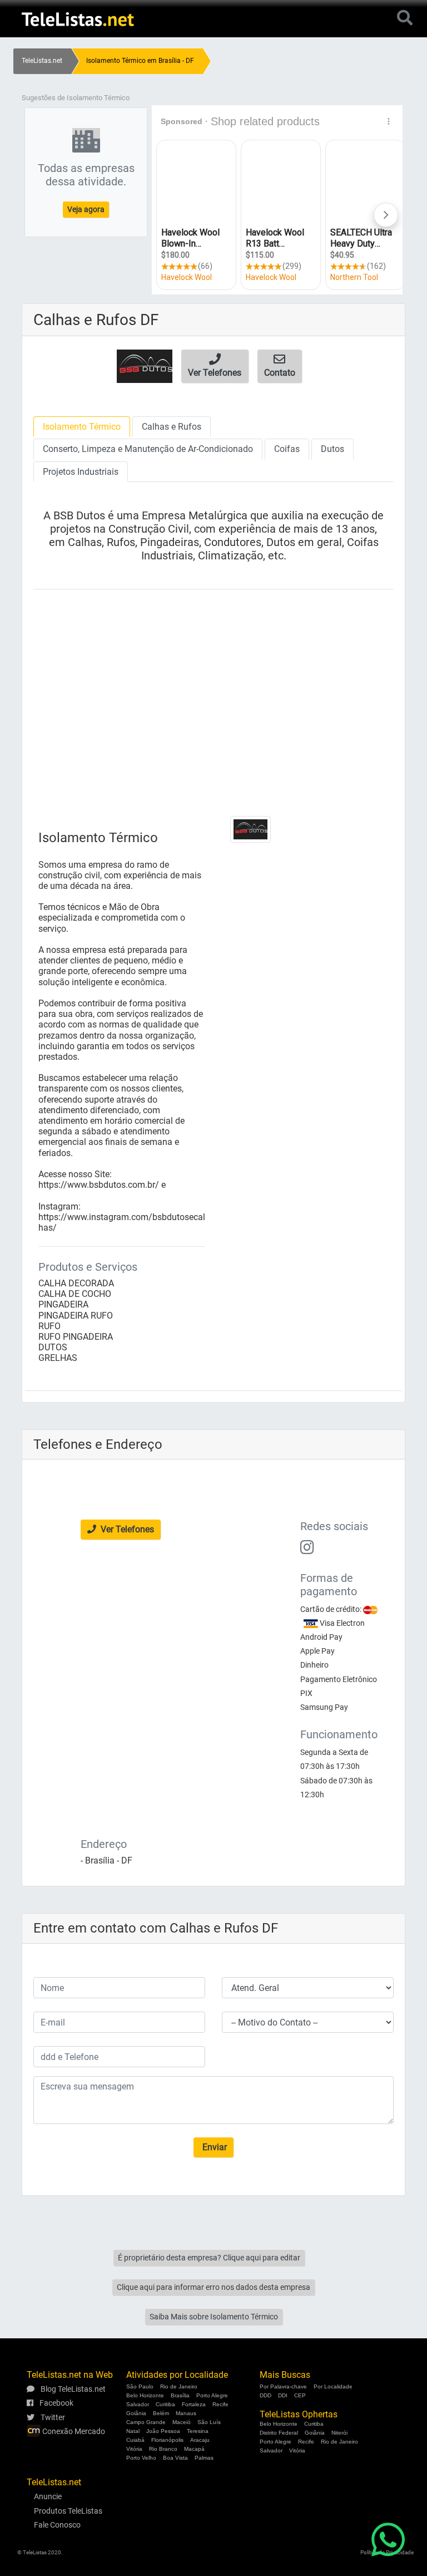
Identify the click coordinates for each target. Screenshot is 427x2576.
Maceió (182, 2422)
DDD (265, 2395)
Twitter (52, 2417)
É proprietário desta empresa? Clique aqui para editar (209, 2258)
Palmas (204, 2458)
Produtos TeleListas (68, 2511)
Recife (220, 2404)
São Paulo (140, 2386)
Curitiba (165, 2404)
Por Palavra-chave (283, 2386)
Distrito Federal (279, 2433)
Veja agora (86, 209)
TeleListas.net (42, 61)
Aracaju (200, 2440)
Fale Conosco (57, 2525)
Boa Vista (175, 2458)
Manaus (186, 2413)
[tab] (82, 427)
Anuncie (48, 2496)
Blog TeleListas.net (72, 2389)
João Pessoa (163, 2431)
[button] (215, 366)
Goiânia (136, 2413)
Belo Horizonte (145, 2395)
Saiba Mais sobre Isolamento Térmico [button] (214, 2317)
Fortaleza (194, 2404)
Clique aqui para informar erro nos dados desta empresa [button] (213, 2287)
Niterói (339, 2433)
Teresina (198, 2431)
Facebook (56, 2403)
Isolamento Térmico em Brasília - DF (140, 61)
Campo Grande (146, 2422)
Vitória (134, 2449)
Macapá (194, 2449)
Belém (161, 2413)
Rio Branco (163, 2449)
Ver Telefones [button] (126, 1529)
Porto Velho (141, 2458)
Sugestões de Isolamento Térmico (76, 98)
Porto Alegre (212, 2395)
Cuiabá (135, 2440)
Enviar (213, 2147)
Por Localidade (333, 2386)
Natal (133, 2431)
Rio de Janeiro (179, 2386)
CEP (300, 2395)
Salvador (138, 2404)
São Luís (209, 2422)
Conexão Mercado (73, 2431)
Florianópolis (167, 2440)
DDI (283, 2395)
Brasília (180, 2395)
